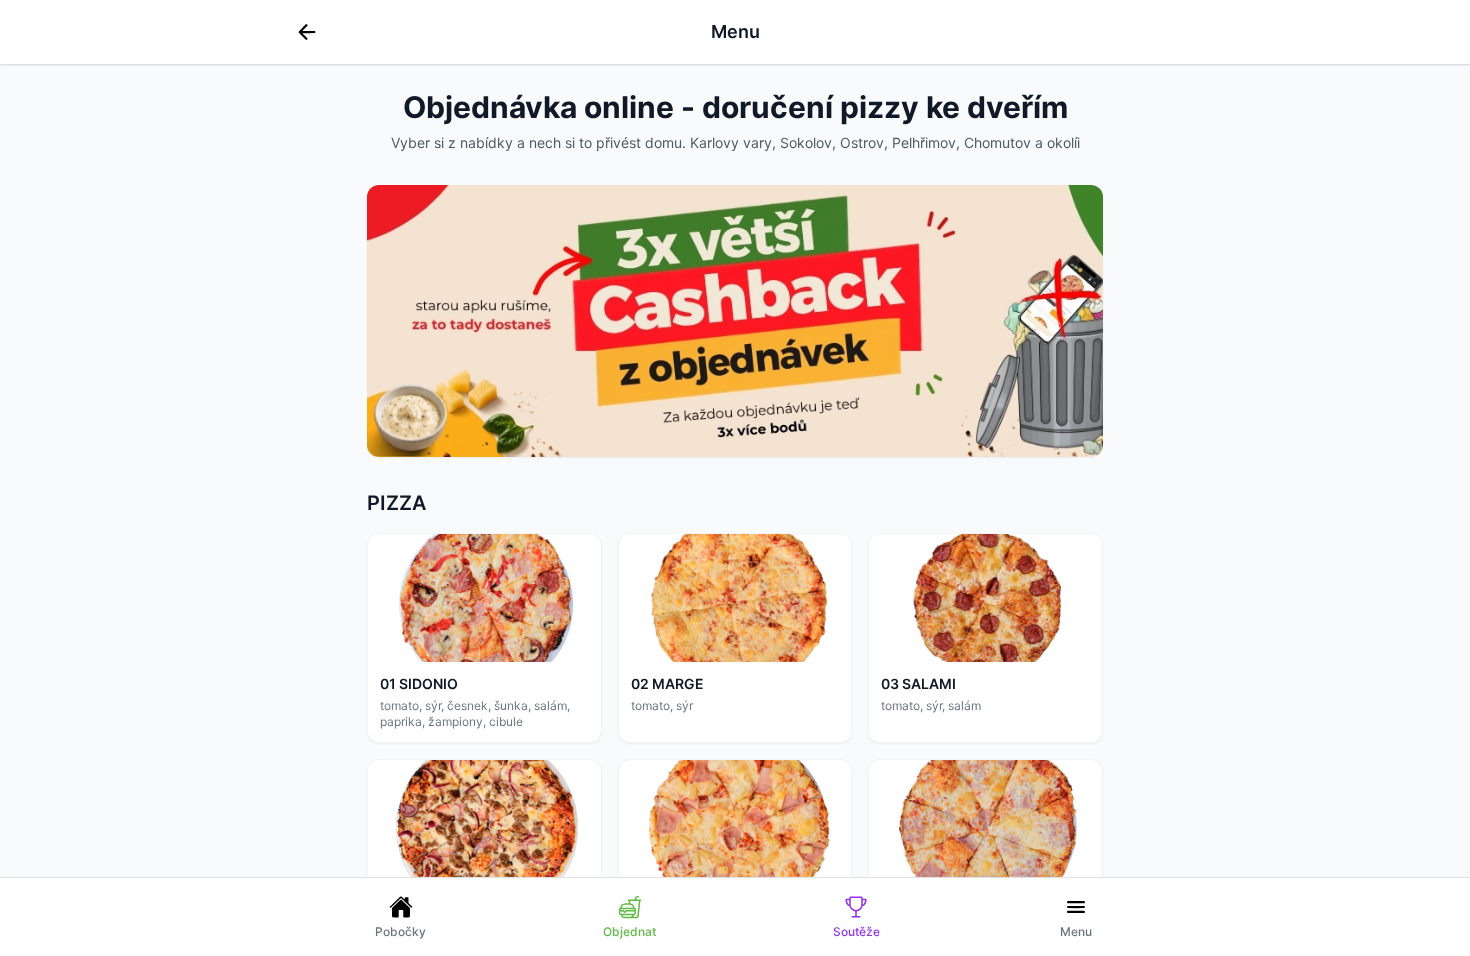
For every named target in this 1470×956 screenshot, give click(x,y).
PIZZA (396, 503)
